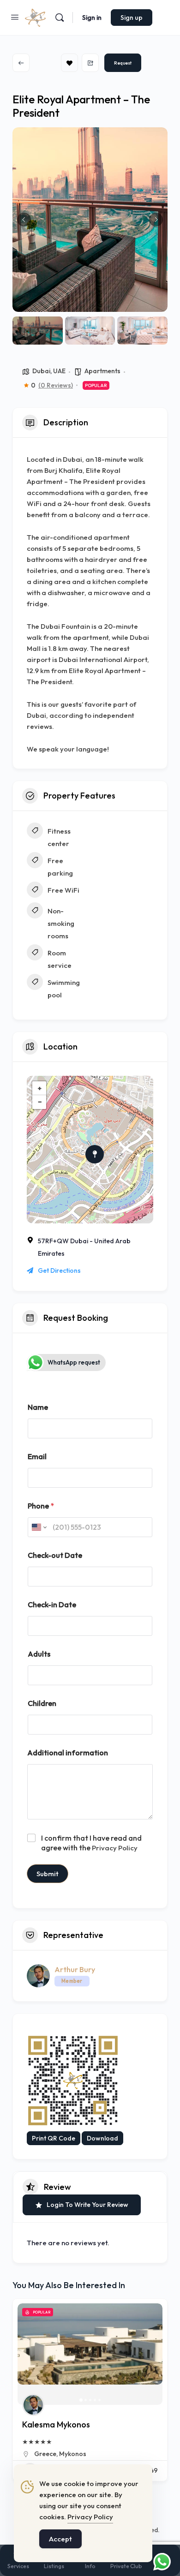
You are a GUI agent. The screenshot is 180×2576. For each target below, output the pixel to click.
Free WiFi (63, 890)
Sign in (92, 18)
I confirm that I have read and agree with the (91, 1843)
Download (102, 2138)
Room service (60, 959)
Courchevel (123, 2454)
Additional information (68, 1753)
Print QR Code (54, 2138)
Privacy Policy (115, 1848)
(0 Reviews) (56, 385)
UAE (59, 371)
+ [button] (40, 1088)
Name (38, 1407)
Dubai (41, 371)
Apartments (102, 371)
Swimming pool (64, 989)
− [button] (40, 1102)
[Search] (60, 18)
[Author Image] (105, 2405)
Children (42, 1703)
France (153, 2454)
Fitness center (59, 837)
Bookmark (69, 63)
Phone (41, 1506)
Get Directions (59, 1270)
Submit (48, 1874)
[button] (24, 220)
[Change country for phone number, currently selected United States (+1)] (39, 1527)
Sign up (132, 18)
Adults (39, 1654)
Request (123, 63)
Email (37, 1457)
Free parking (60, 867)
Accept (60, 2539)
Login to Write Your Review (87, 2205)
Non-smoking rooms (61, 923)
